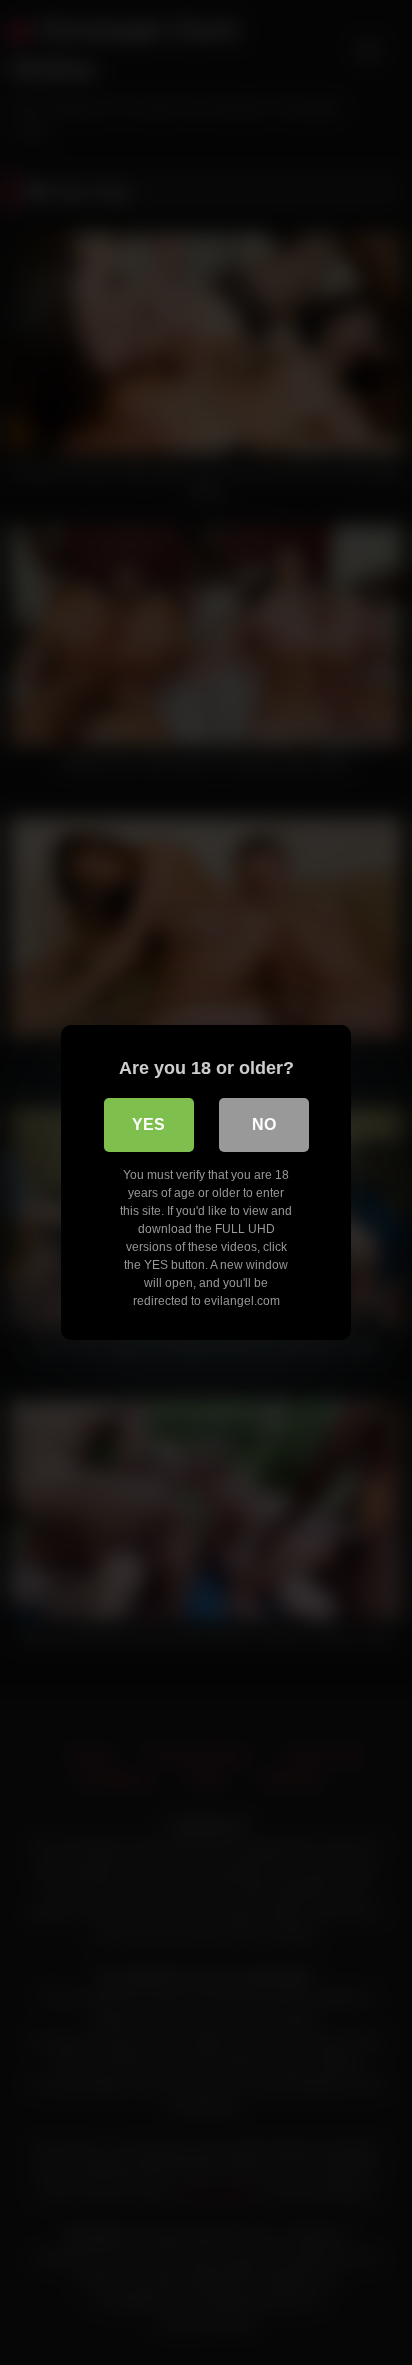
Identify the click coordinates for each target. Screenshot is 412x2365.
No (264, 1124)
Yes (148, 1124)
